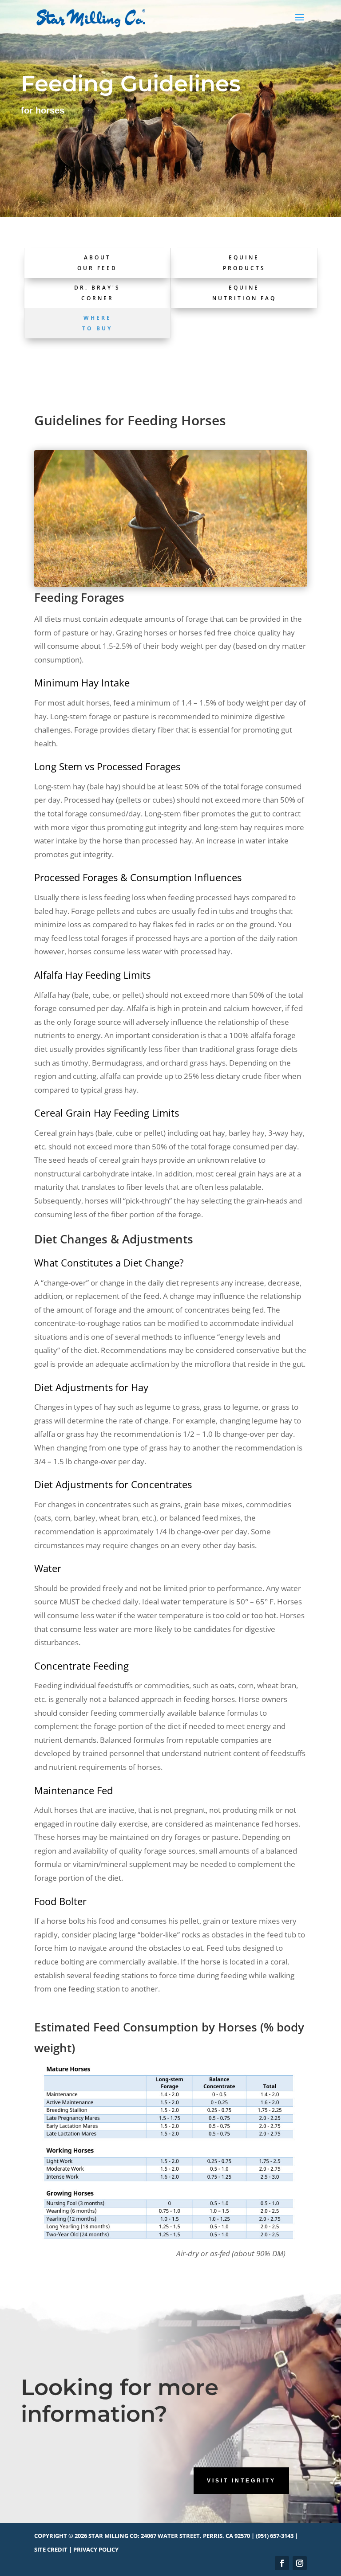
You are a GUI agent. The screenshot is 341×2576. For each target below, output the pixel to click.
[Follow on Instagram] (300, 2563)
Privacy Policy (96, 2549)
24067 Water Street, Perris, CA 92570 (195, 2536)
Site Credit (51, 2549)
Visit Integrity (241, 2481)
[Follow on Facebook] (282, 2563)
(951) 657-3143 (275, 2536)
